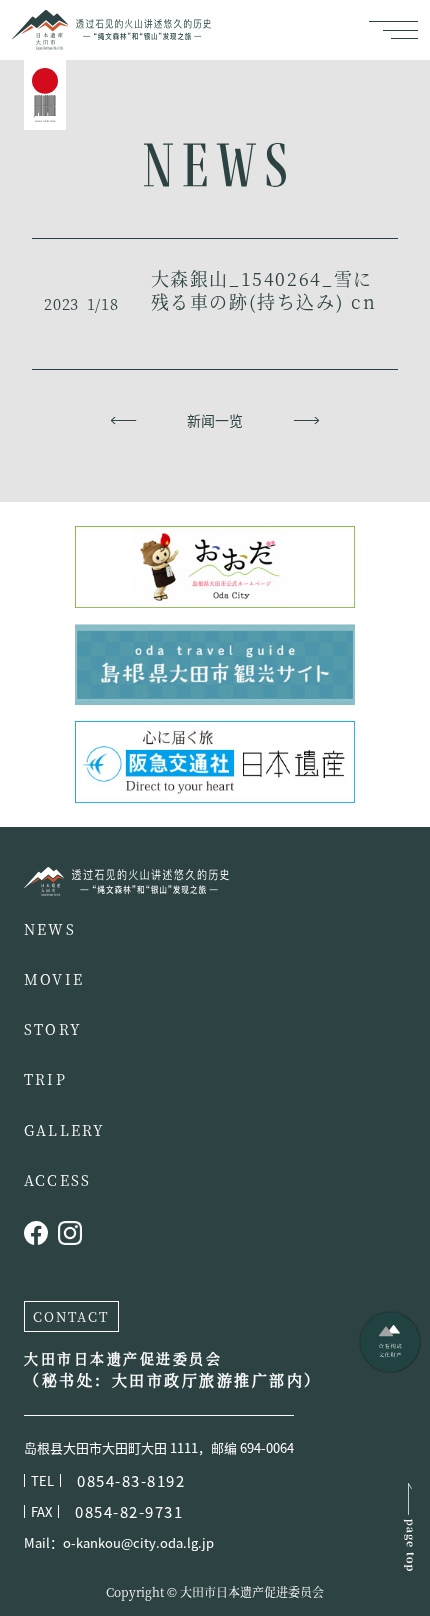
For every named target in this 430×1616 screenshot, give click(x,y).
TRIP (45, 1079)
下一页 (306, 420)
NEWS (50, 929)
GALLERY (65, 1130)
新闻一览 (215, 420)
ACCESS (57, 1180)
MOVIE (54, 979)
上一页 (123, 420)
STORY (53, 1029)
